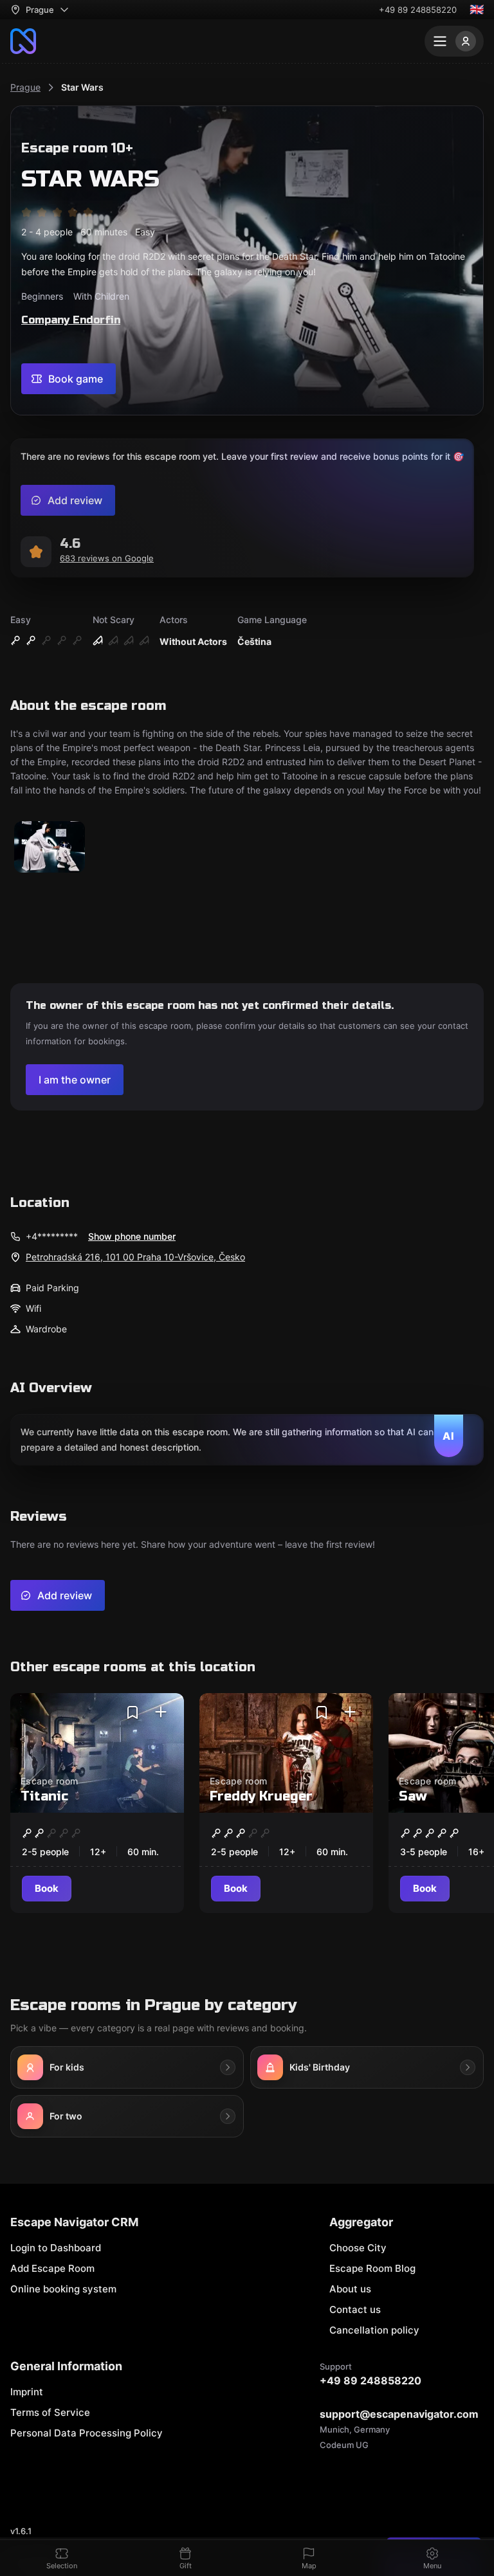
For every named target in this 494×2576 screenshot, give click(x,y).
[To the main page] (23, 41)
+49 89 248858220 (418, 10)
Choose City (358, 2248)
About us (350, 2289)
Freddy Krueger (261, 1796)
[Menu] (454, 41)
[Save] (133, 1712)
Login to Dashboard (56, 2248)
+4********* (52, 1236)
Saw (413, 1796)
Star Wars (82, 87)
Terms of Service (50, 2412)
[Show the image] (50, 848)
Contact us (355, 2309)
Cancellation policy (374, 2330)
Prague (25, 87)
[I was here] (161, 1712)
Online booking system (63, 2289)
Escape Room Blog (372, 2268)
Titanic (44, 1796)
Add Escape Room (52, 2268)
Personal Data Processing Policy (87, 2433)
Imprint (27, 2392)
